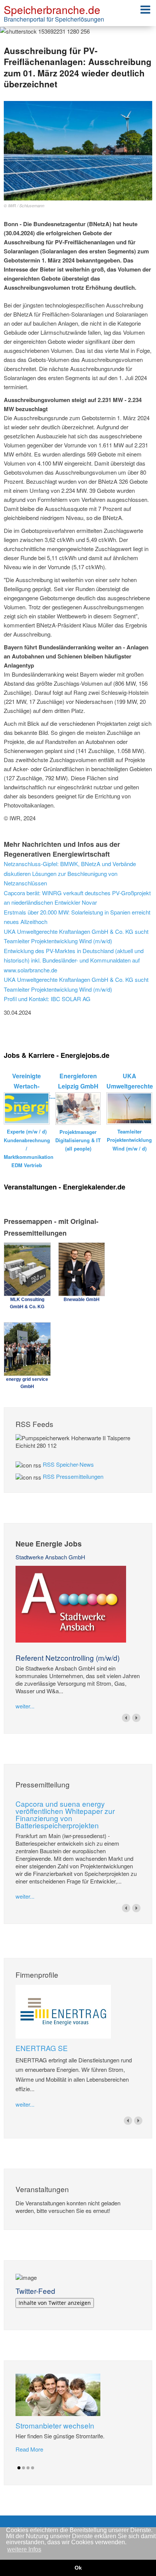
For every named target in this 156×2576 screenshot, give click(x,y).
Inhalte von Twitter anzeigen (55, 2303)
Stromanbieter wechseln (55, 2425)
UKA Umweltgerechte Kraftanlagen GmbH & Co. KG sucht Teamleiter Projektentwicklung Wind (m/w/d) (76, 936)
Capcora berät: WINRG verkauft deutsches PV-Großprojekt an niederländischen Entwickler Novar (77, 898)
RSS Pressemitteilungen (73, 1476)
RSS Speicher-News (68, 1464)
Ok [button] (78, 2568)
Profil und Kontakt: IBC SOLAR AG (47, 999)
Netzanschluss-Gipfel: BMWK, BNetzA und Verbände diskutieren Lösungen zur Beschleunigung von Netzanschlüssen (70, 873)
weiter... (25, 1706)
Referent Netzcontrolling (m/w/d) (68, 1658)
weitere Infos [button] (24, 2549)
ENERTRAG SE (42, 2048)
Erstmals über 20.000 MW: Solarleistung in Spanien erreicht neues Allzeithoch (77, 917)
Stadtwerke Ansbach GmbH (50, 1557)
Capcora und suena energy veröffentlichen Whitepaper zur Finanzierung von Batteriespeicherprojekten (65, 1814)
